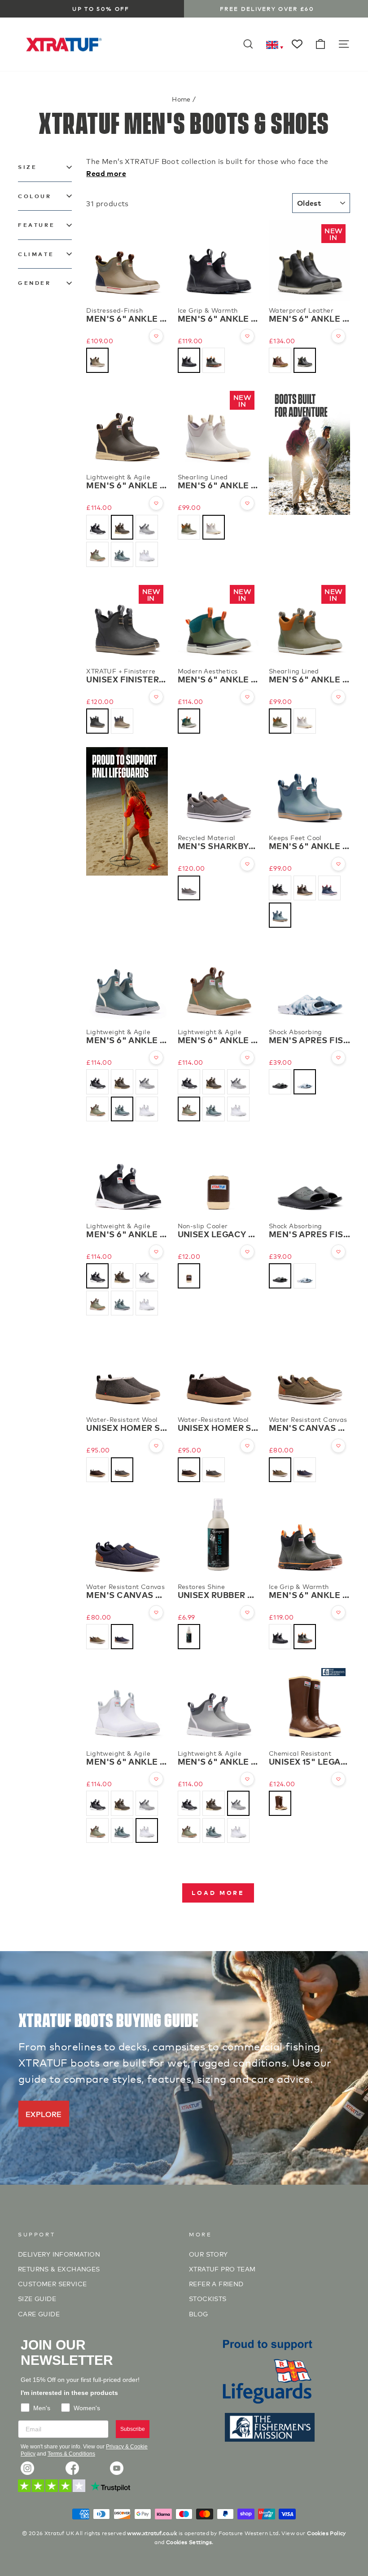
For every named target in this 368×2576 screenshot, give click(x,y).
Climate (36, 254)
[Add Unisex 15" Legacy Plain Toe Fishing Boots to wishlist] (338, 1779)
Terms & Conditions (71, 2454)
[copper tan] (280, 1803)
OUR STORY (208, 2254)
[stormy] (122, 554)
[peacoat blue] (305, 1470)
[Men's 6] (127, 260)
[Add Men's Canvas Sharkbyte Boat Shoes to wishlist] (338, 1446)
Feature (36, 225)
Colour (35, 196)
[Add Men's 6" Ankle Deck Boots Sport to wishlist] (156, 503)
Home (181, 99)
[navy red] (329, 888)
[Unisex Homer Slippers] (127, 1370)
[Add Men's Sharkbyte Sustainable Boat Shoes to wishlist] (247, 864)
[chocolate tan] (122, 527)
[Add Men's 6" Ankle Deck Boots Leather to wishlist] (338, 336)
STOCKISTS (208, 2298)
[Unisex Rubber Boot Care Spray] (218, 1536)
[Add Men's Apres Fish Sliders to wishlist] (338, 1058)
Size (27, 167)
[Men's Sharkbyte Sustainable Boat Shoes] (218, 788)
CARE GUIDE (39, 2313)
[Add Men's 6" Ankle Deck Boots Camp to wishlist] (247, 503)
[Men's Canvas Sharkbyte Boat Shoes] (309, 1370)
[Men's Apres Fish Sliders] (309, 982)
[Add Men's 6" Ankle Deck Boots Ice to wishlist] (247, 336)
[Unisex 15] (309, 1703)
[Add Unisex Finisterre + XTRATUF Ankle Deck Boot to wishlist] (156, 697)
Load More (218, 1892)
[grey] (147, 527)
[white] (147, 554)
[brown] (189, 1276)
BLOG (199, 2313)
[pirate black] (305, 360)
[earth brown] (280, 360)
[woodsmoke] (122, 721)
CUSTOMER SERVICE (52, 2283)
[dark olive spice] (189, 527)
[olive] (214, 360)
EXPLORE (44, 2113)
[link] (27, 2468)
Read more (106, 173)
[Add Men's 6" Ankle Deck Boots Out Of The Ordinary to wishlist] (247, 697)
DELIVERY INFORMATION (59, 2254)
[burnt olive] (280, 1470)
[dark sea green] (189, 721)
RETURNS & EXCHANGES (59, 2268)
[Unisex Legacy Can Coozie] (218, 1175)
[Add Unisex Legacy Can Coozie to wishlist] (247, 1252)
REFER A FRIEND (216, 2283)
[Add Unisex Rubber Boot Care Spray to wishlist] (247, 1612)
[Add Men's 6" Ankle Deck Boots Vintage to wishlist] (156, 336)
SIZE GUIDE (37, 2298)
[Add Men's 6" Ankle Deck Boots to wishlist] (338, 864)
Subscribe (133, 2429)
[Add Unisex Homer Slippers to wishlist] (156, 1446)
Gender (35, 283)
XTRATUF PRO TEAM (222, 2268)
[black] (189, 360)
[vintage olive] (97, 360)
